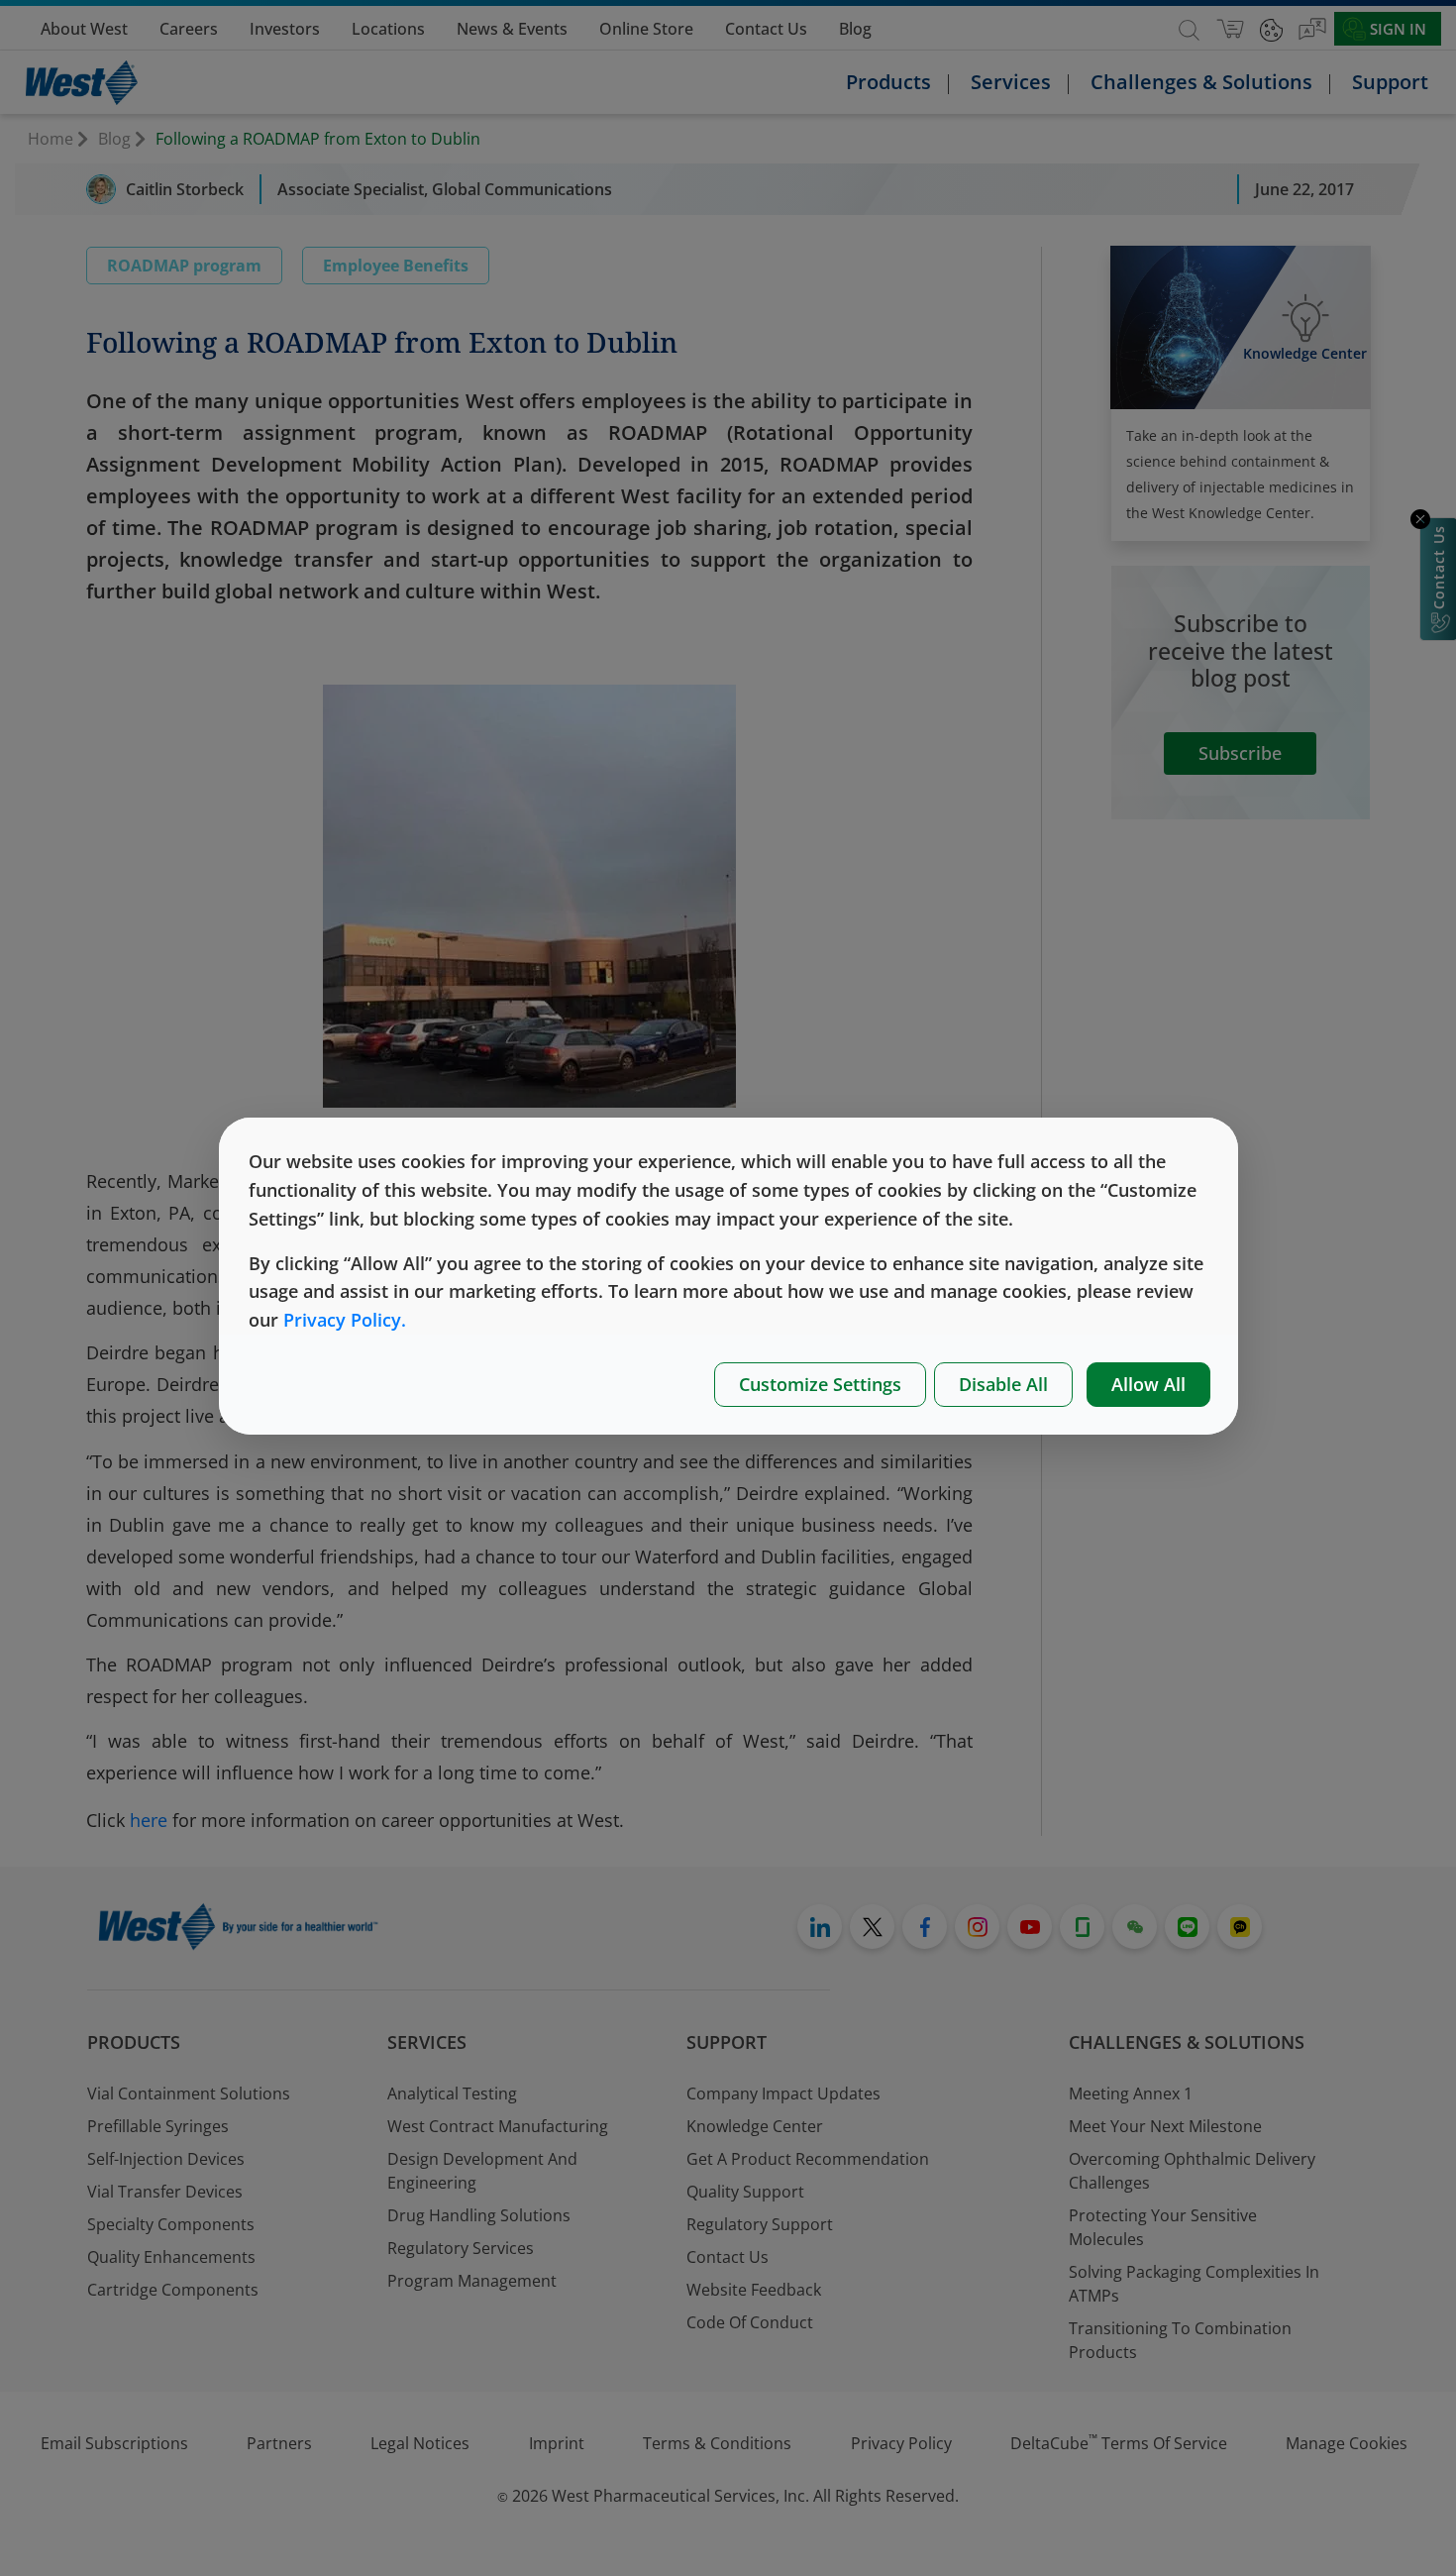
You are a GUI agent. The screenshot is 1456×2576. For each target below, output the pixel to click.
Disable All (1003, 1384)
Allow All (1148, 1384)
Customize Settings (820, 1384)
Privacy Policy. (345, 1320)
